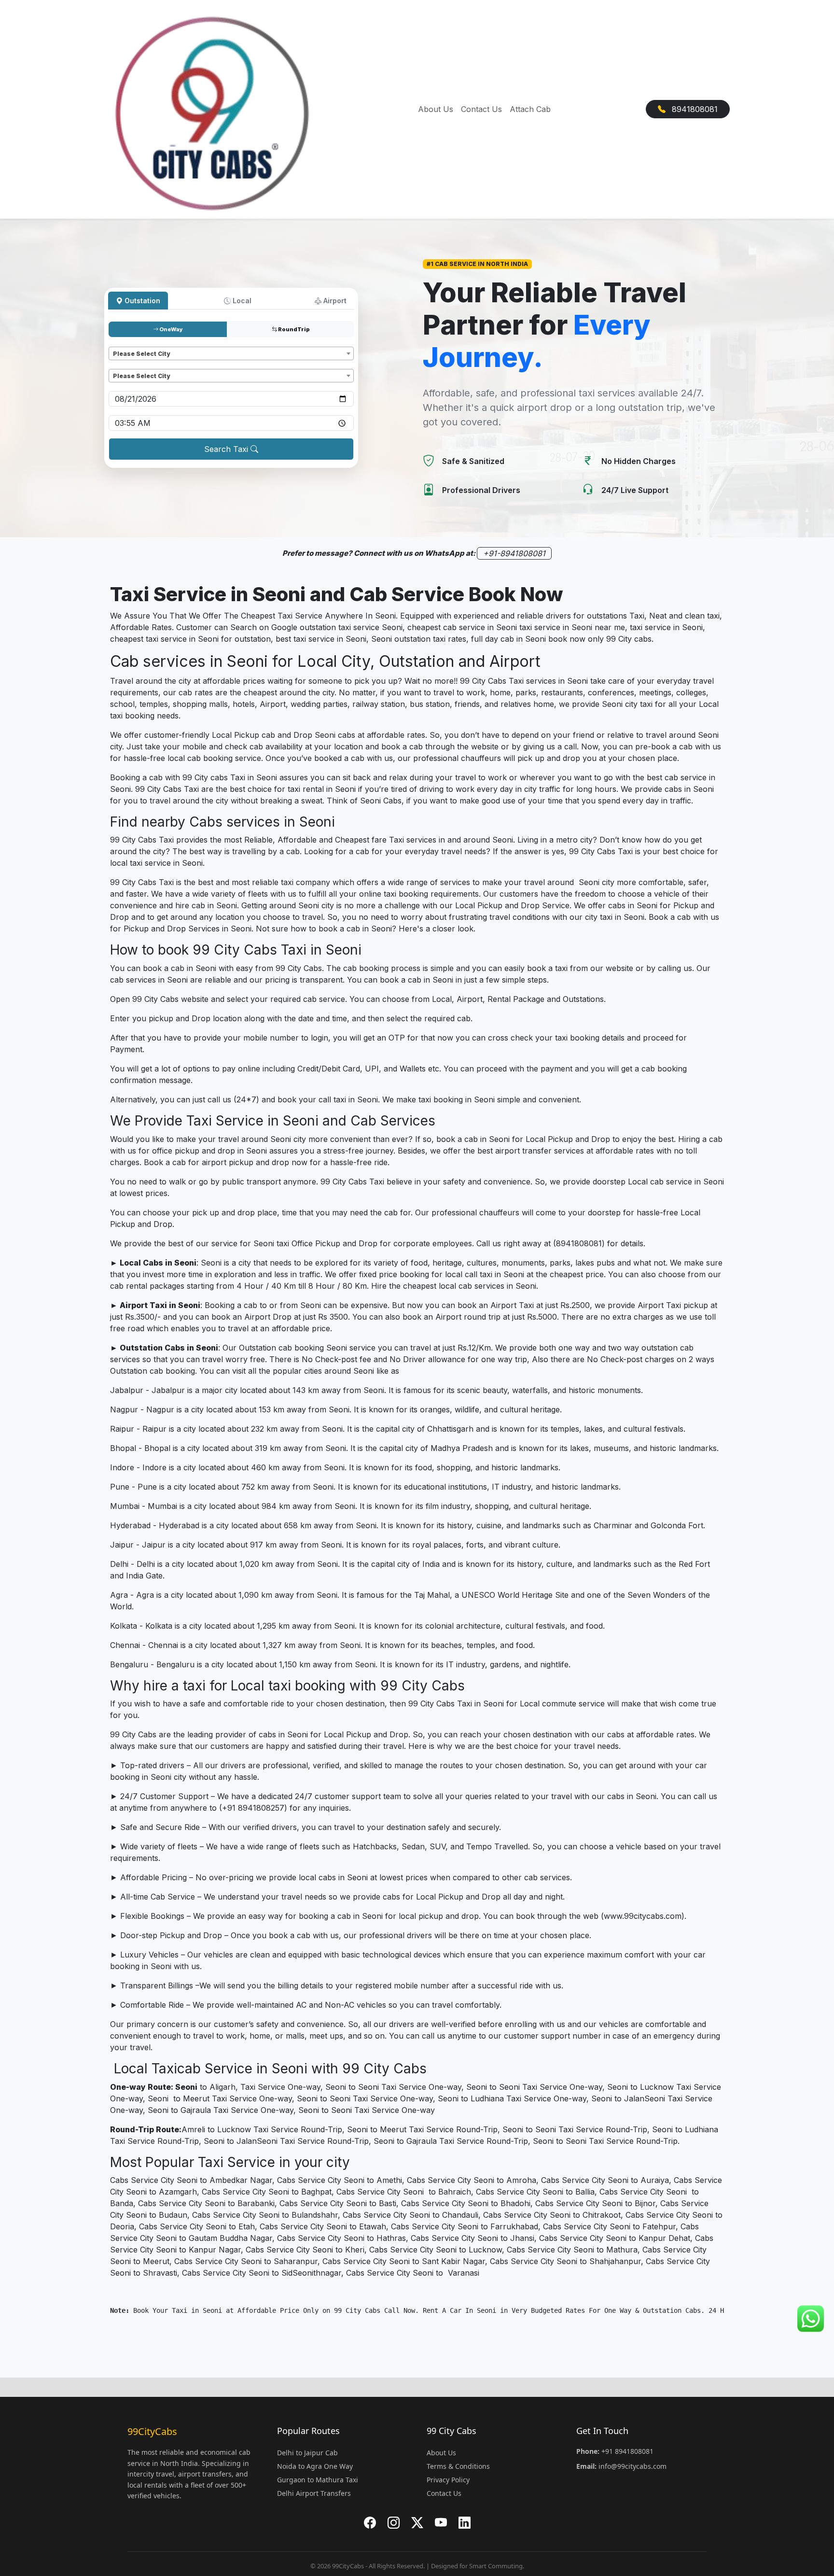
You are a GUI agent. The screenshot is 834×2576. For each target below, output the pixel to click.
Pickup (121, 342)
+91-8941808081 (514, 553)
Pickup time (129, 411)
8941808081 (694, 109)
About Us (436, 109)
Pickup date (129, 387)
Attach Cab (530, 109)
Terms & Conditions (458, 2466)
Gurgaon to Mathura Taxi (318, 2480)
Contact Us (481, 109)
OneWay (171, 329)
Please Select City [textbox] (141, 354)
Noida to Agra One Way (315, 2466)
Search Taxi (227, 449)
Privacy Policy (448, 2480)
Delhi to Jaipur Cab (307, 2453)
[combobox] (231, 353)
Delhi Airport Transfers (314, 2493)
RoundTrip (293, 329)
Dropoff (123, 364)
